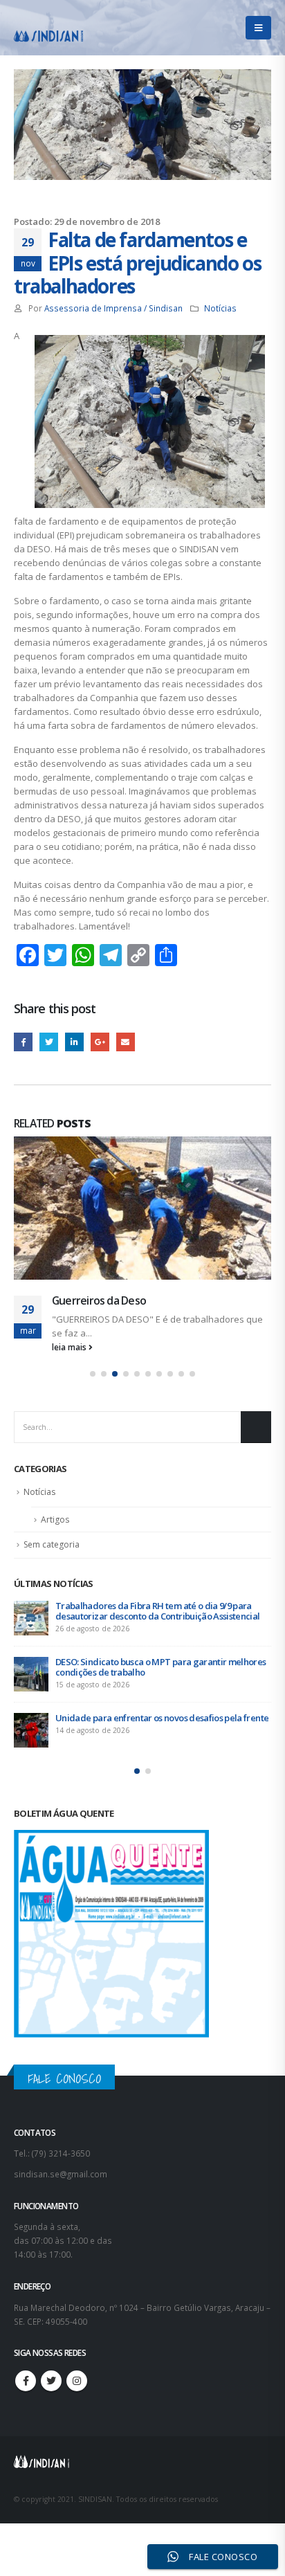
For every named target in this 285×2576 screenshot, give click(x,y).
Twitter (49, 1042)
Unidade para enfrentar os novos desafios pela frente (162, 1718)
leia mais (70, 1347)
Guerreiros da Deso (99, 1300)
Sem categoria (52, 1544)
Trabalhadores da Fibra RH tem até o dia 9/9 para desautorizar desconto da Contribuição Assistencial (158, 1611)
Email (126, 1042)
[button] (93, 1374)
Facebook (23, 1042)
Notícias (220, 308)
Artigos (55, 1520)
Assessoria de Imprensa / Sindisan (113, 308)
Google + (100, 1042)
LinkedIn (74, 1042)
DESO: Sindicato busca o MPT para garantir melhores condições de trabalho (161, 1667)
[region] (142, 2458)
